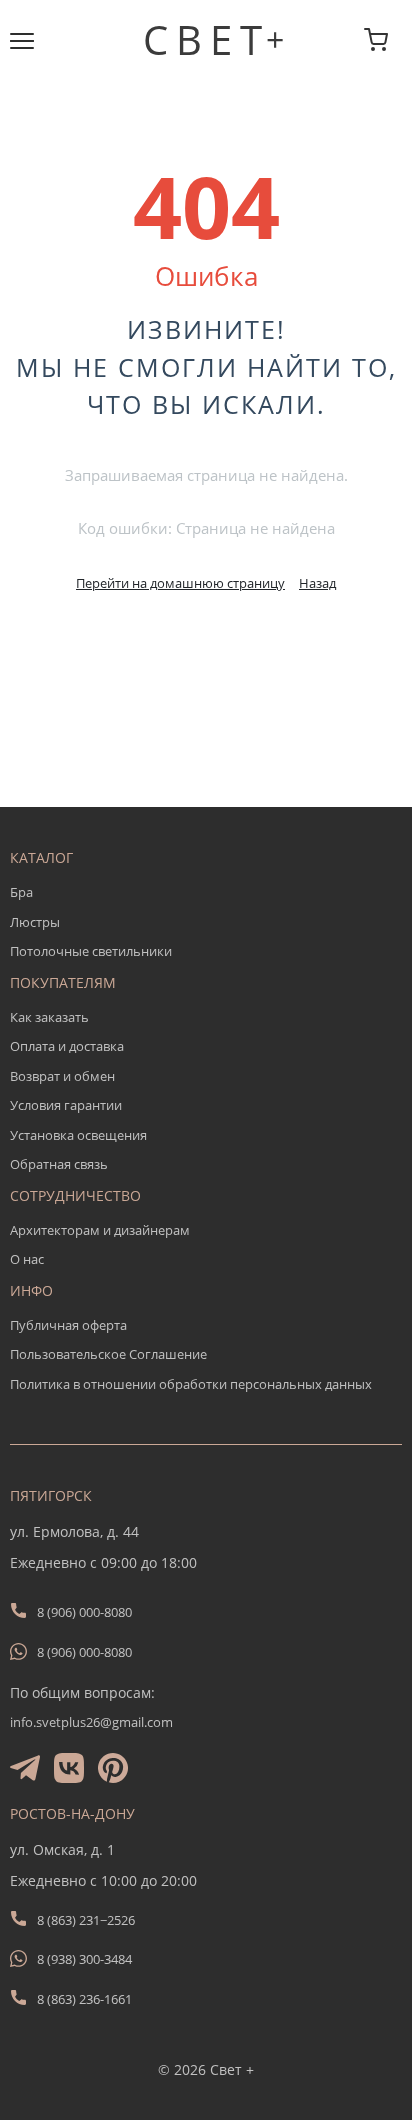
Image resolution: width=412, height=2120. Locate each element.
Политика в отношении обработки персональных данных (191, 1384)
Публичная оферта (68, 1325)
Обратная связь (59, 1164)
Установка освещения (78, 1135)
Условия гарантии (66, 1105)
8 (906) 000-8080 (84, 1612)
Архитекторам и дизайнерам (100, 1230)
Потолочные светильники (91, 951)
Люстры (35, 922)
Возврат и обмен (62, 1076)
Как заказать (49, 1017)
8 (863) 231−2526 (86, 1920)
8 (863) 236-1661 (84, 1999)
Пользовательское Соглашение (108, 1354)
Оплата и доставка (67, 1046)
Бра (21, 892)
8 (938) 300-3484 (84, 1959)
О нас (27, 1259)
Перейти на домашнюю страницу (180, 583)
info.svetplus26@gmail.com (91, 1722)
